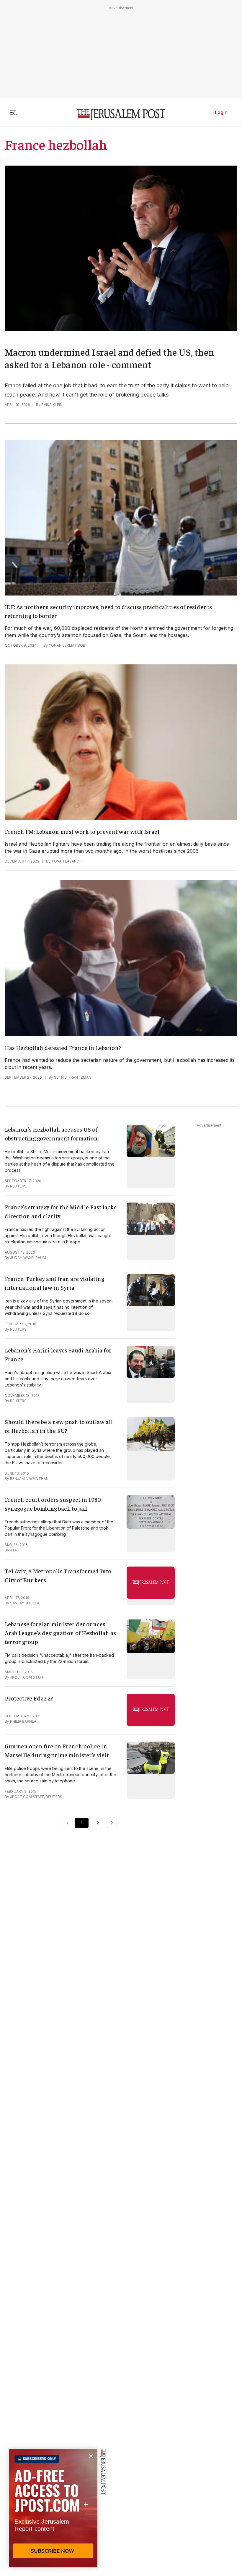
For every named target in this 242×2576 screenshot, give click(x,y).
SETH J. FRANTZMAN (73, 1077)
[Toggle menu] (13, 112)
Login (221, 112)
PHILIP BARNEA (23, 1721)
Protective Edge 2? (29, 1698)
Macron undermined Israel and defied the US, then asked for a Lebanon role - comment (109, 358)
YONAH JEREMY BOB (67, 645)
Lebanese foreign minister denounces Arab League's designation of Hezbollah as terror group (60, 1633)
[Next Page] (112, 1823)
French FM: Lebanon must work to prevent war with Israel (82, 831)
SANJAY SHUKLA (25, 1603)
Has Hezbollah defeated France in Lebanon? (63, 1047)
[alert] (53, 2508)
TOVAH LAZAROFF (67, 861)
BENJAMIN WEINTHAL (29, 1479)
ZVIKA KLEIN (52, 405)
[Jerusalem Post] (121, 115)
